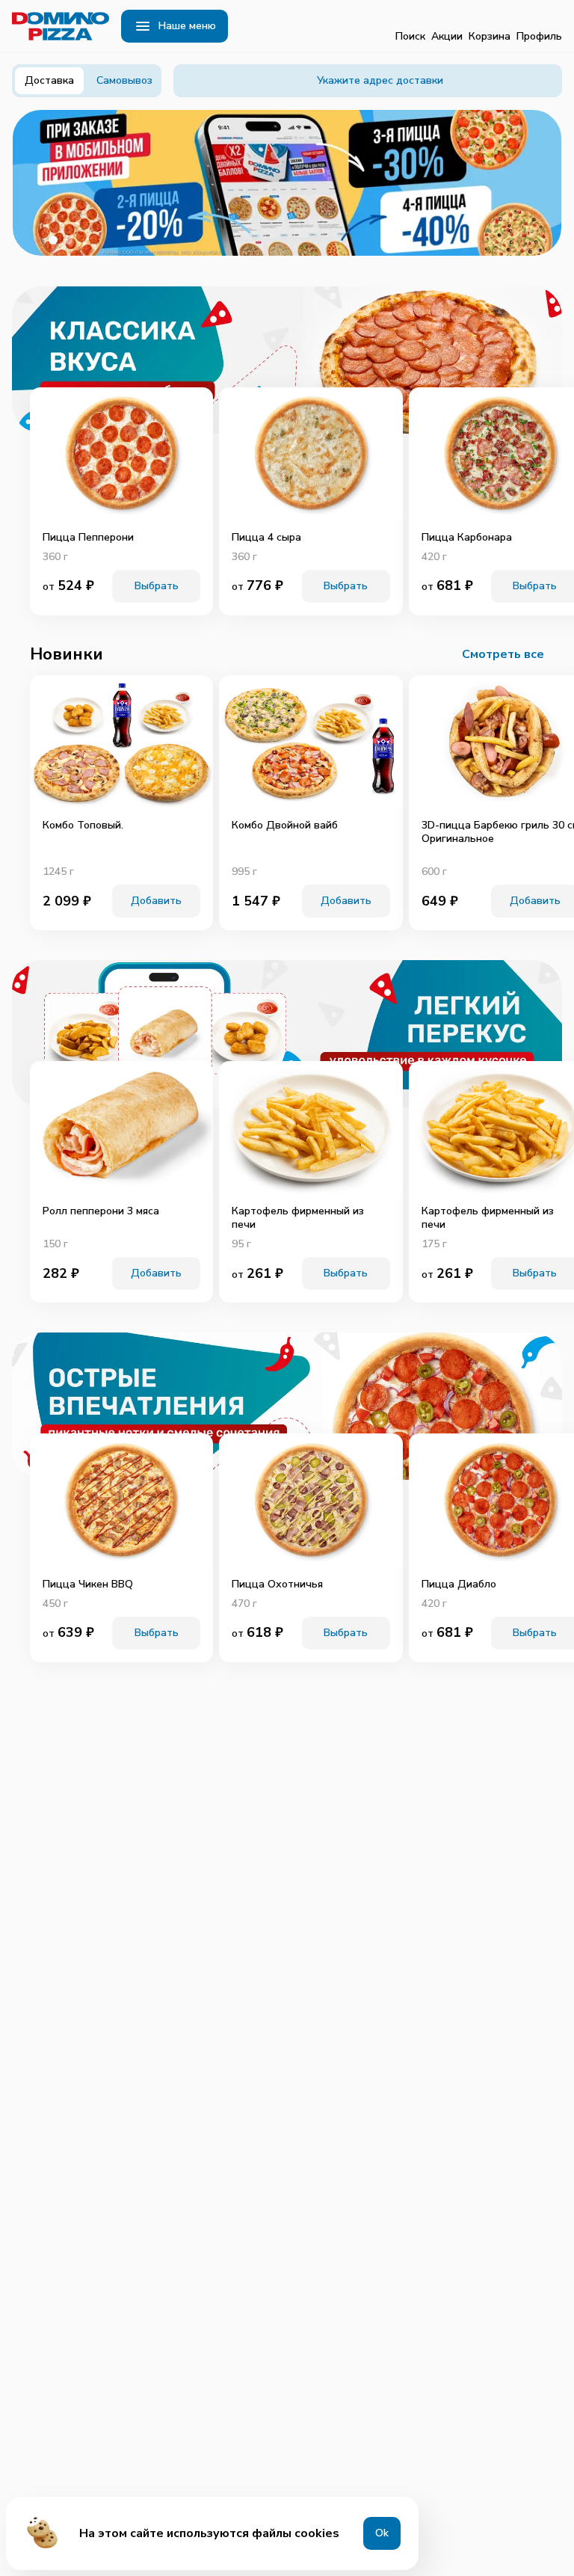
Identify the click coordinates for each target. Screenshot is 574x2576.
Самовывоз (124, 80)
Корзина (490, 36)
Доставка (49, 80)
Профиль (539, 36)
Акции (447, 36)
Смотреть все (503, 654)
